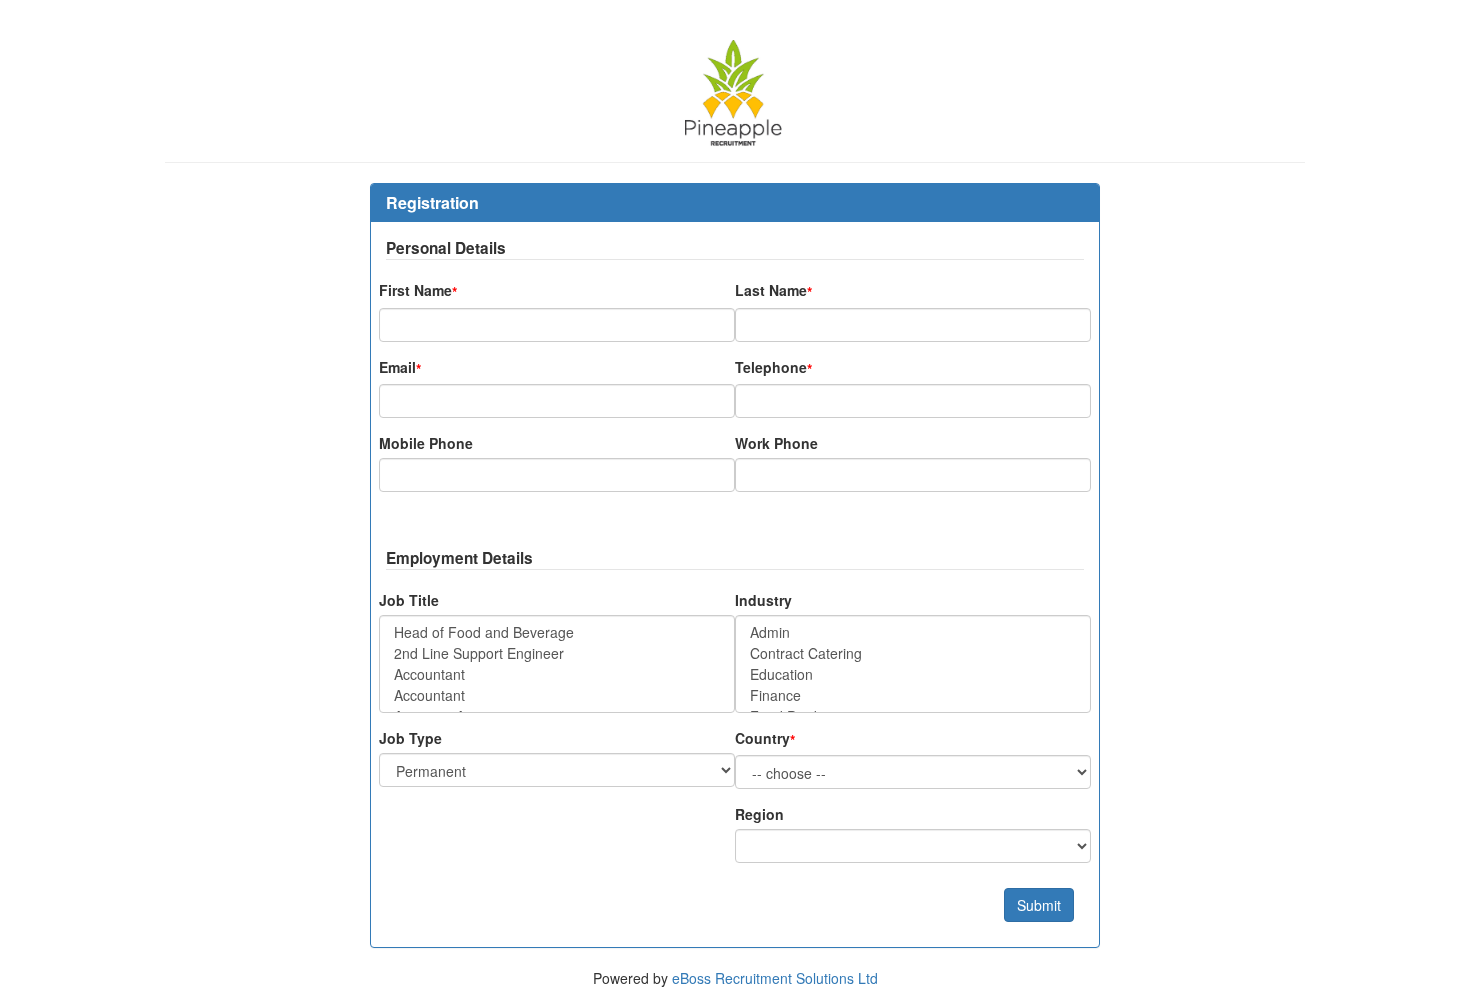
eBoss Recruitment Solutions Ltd (775, 978)
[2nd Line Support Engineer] (557, 653)
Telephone (773, 368)
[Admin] (913, 632)
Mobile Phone (426, 443)
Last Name (773, 291)
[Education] (913, 674)
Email (400, 368)
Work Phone (776, 443)
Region (759, 814)
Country (765, 739)
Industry (763, 600)
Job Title (409, 600)
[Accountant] (557, 674)
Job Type (410, 738)
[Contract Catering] (913, 653)
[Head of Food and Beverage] (557, 632)
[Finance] (913, 695)
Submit (1039, 905)
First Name (418, 291)
